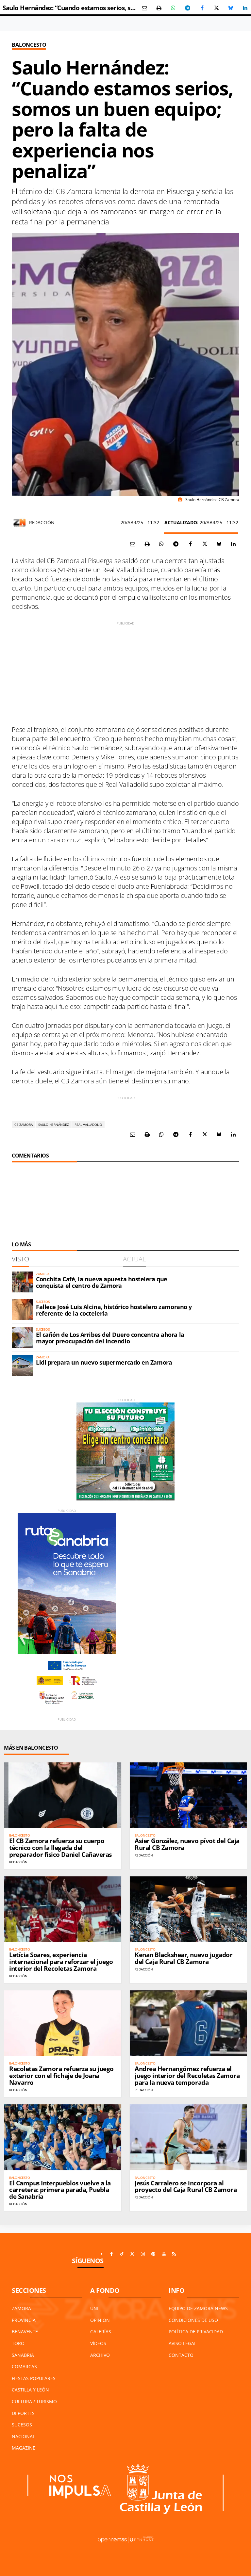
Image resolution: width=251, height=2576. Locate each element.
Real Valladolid (88, 1125)
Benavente (25, 2332)
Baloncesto (29, 45)
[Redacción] (20, 523)
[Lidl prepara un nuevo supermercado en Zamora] (22, 1365)
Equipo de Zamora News (198, 2308)
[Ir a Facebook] (111, 2254)
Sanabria (23, 2355)
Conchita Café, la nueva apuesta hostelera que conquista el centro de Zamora (102, 1282)
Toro (18, 2343)
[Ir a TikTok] (122, 2254)
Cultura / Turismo (34, 2401)
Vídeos (98, 2343)
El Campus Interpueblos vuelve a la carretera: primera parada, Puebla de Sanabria (60, 2190)
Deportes (23, 2413)
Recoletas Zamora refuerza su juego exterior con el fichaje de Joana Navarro (61, 2076)
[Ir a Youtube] (164, 2254)
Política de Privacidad (196, 2332)
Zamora (21, 2308)
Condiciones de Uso (193, 2320)
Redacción (42, 522)
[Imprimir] (159, 8)
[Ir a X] (132, 2254)
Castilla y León (30, 2390)
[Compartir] (173, 8)
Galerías (101, 2332)
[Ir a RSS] (174, 2254)
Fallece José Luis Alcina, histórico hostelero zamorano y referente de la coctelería (114, 1310)
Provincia (24, 2320)
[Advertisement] (125, 672)
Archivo (100, 2355)
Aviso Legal (183, 2343)
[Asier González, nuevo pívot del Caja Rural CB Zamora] (188, 1795)
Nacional (23, 2436)
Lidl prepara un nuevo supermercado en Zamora (104, 1362)
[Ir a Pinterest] (153, 2254)
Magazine (24, 2448)
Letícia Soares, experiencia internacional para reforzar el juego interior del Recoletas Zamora (61, 1962)
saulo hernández (54, 1125)
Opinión (100, 2320)
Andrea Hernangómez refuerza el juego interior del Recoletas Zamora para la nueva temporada (187, 2076)
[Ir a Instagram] (143, 2254)
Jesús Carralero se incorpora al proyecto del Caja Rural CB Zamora (186, 2187)
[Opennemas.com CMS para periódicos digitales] (125, 2539)
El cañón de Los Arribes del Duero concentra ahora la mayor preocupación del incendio (110, 1338)
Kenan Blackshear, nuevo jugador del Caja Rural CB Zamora (184, 1958)
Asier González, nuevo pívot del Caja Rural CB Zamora (187, 1844)
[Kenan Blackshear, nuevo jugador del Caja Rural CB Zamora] (188, 1909)
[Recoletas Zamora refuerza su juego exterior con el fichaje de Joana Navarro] (63, 2023)
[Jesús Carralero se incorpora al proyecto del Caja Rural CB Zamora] (188, 2137)
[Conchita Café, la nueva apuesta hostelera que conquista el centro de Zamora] (22, 1282)
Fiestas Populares (34, 2378)
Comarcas (24, 2366)
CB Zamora (24, 1125)
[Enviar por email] (144, 8)
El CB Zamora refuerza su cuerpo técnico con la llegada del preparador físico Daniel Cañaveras (60, 1848)
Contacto (181, 2355)
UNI (94, 2308)
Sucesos (22, 2425)
